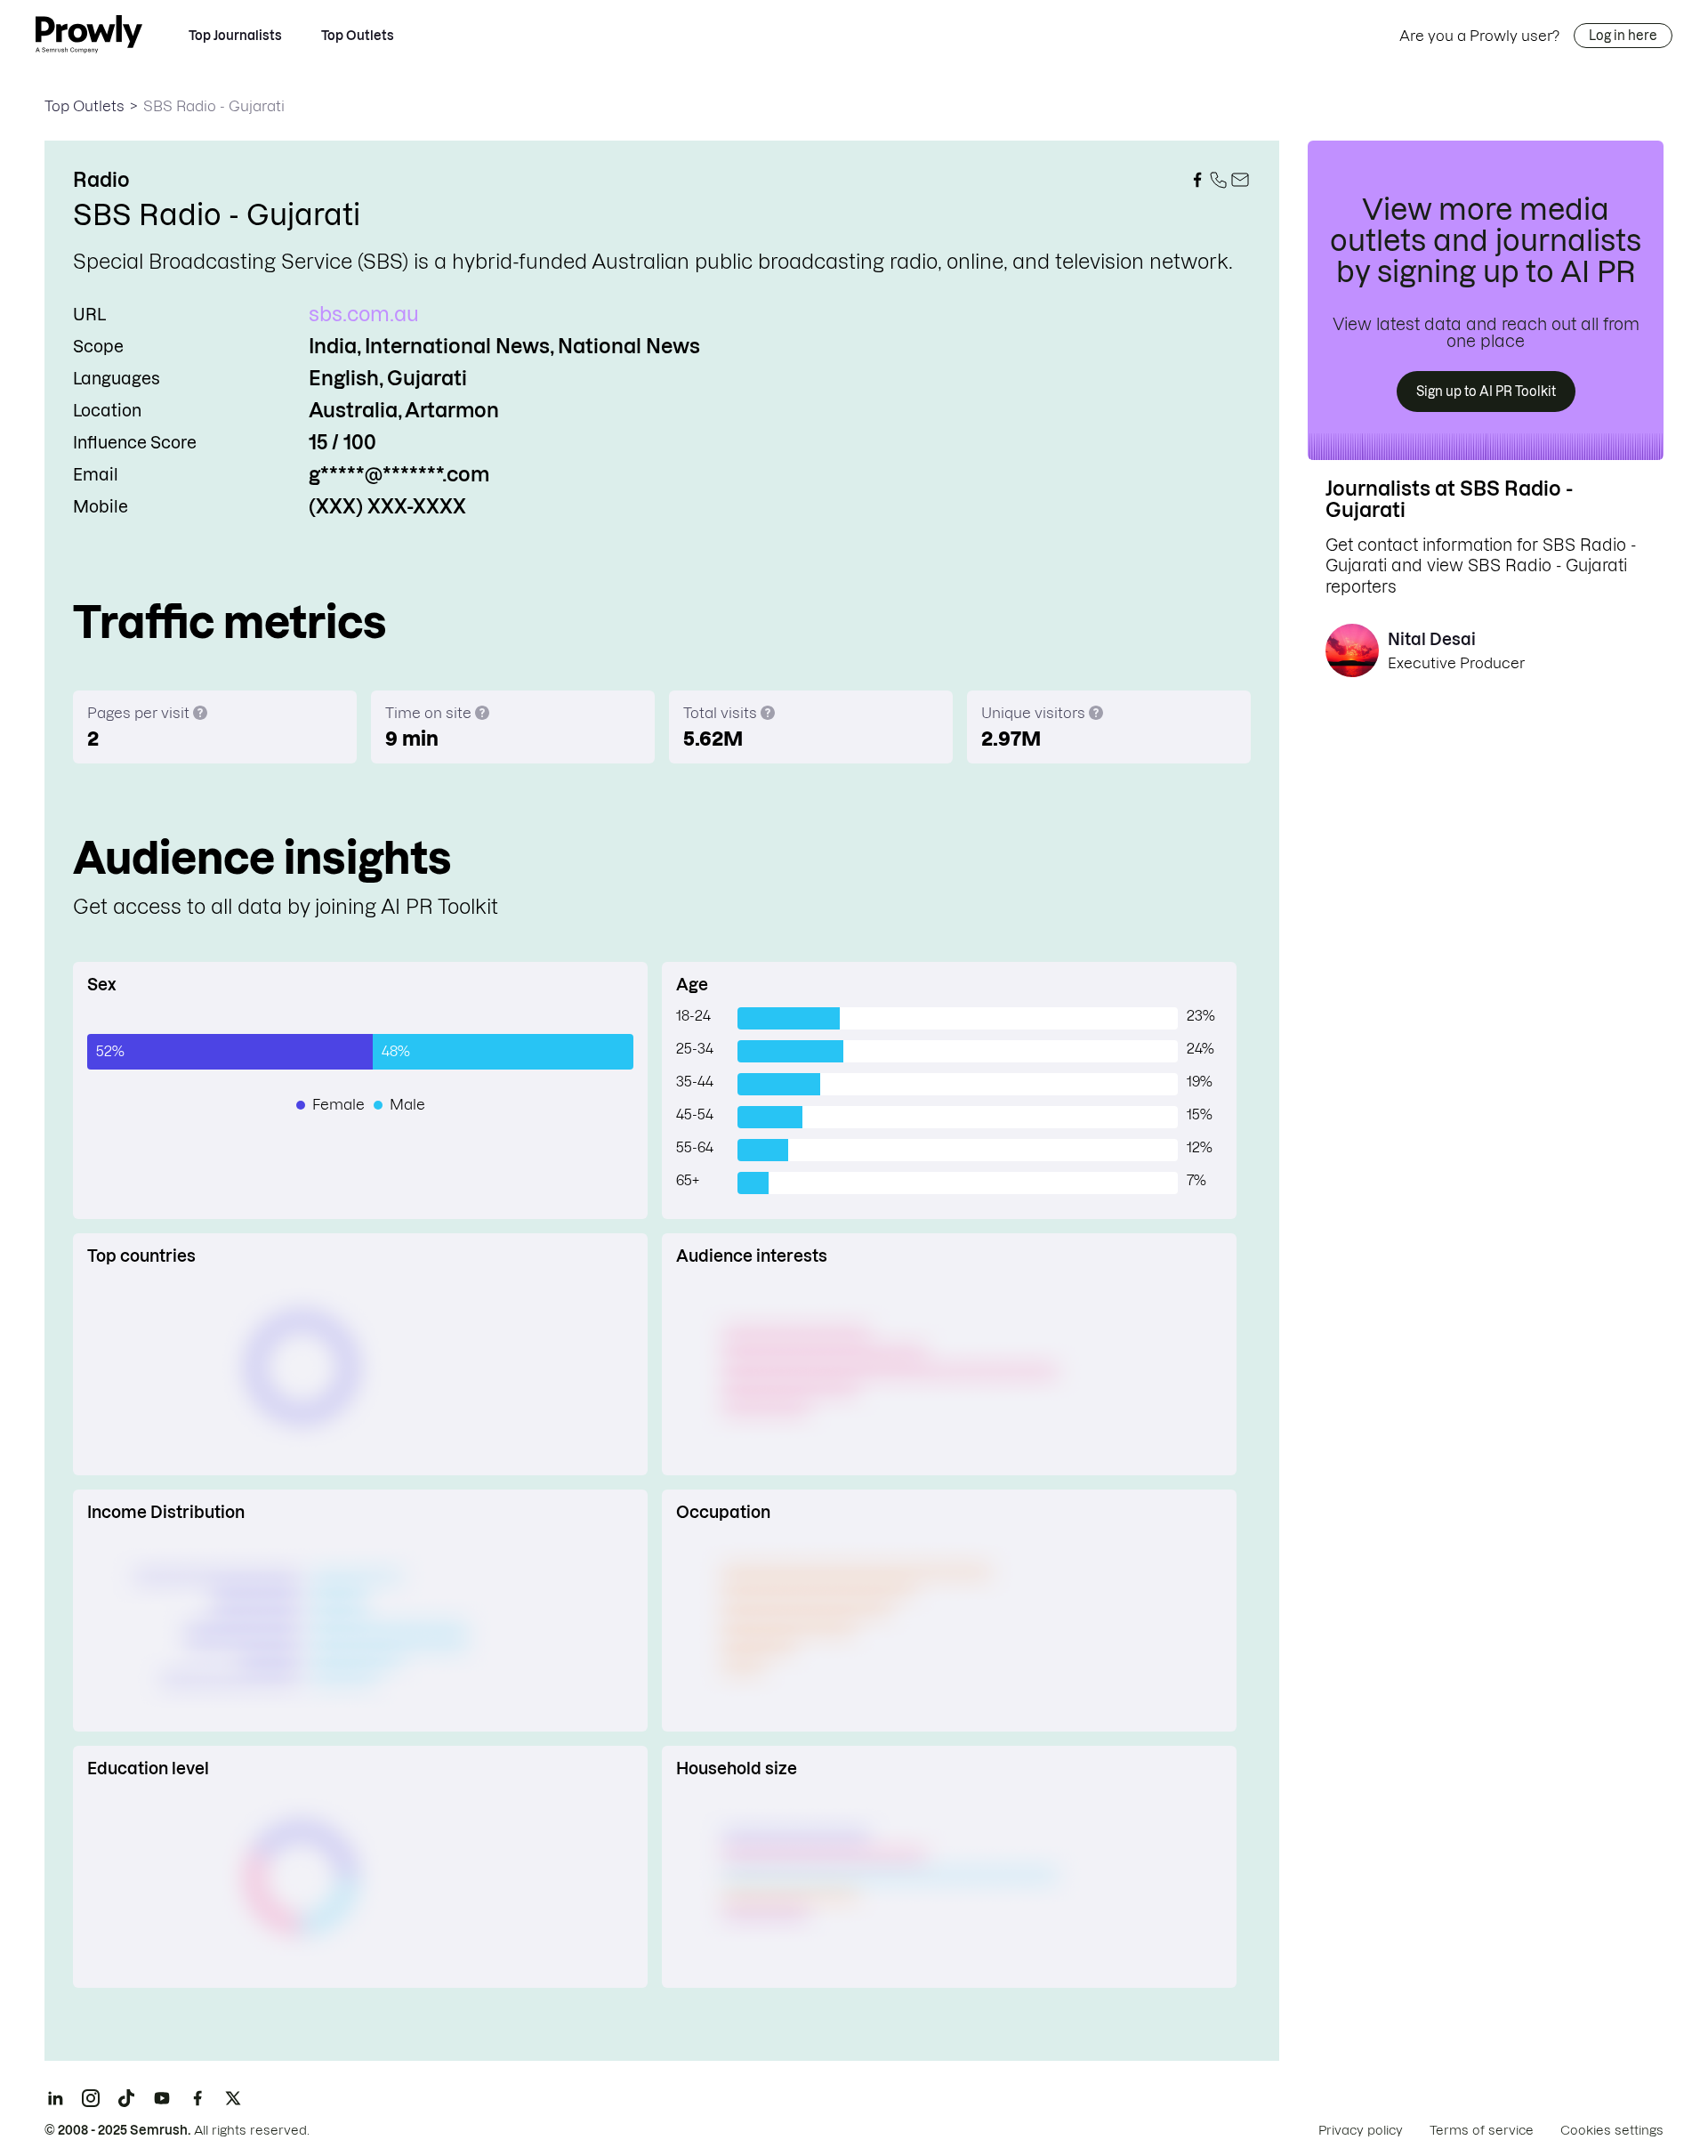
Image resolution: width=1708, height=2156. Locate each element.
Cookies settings (1612, 2130)
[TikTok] (126, 2098)
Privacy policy (1361, 2130)
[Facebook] (197, 2098)
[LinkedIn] (55, 2098)
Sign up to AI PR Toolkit (1486, 392)
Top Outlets (358, 36)
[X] (233, 2098)
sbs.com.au (364, 314)
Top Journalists (235, 36)
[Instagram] (91, 2098)
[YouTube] (162, 2098)
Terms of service (1482, 2130)
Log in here (1623, 36)
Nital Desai (1432, 639)
